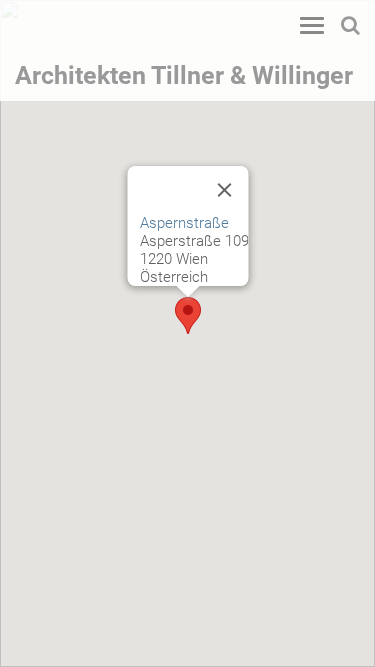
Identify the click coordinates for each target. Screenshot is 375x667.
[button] (188, 315)
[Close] (224, 190)
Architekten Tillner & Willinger (184, 75)
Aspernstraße (183, 223)
